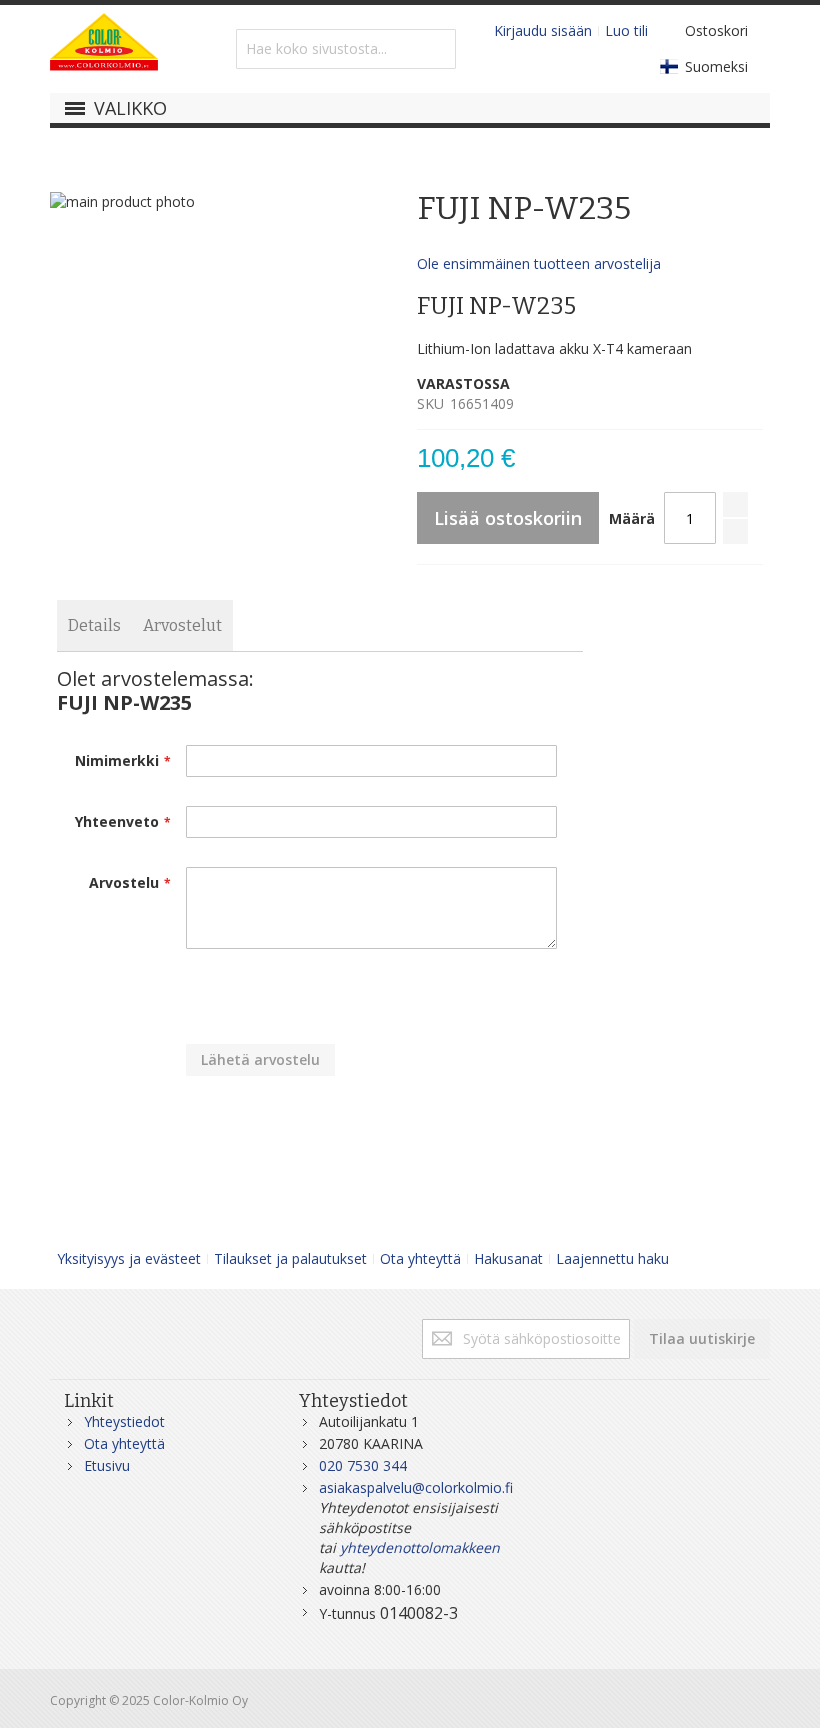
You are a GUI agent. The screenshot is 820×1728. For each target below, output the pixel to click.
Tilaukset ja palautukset (290, 1258)
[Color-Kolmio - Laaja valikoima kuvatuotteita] (104, 49)
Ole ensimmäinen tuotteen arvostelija (539, 263)
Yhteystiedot (124, 1421)
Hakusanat (508, 1258)
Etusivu (107, 1465)
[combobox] (346, 49)
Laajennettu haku (612, 1258)
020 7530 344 (363, 1465)
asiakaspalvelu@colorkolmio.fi (416, 1487)
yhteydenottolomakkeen (420, 1547)
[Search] (436, 49)
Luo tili (626, 30)
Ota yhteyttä (420, 1258)
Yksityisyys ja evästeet (129, 1258)
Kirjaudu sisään (543, 30)
